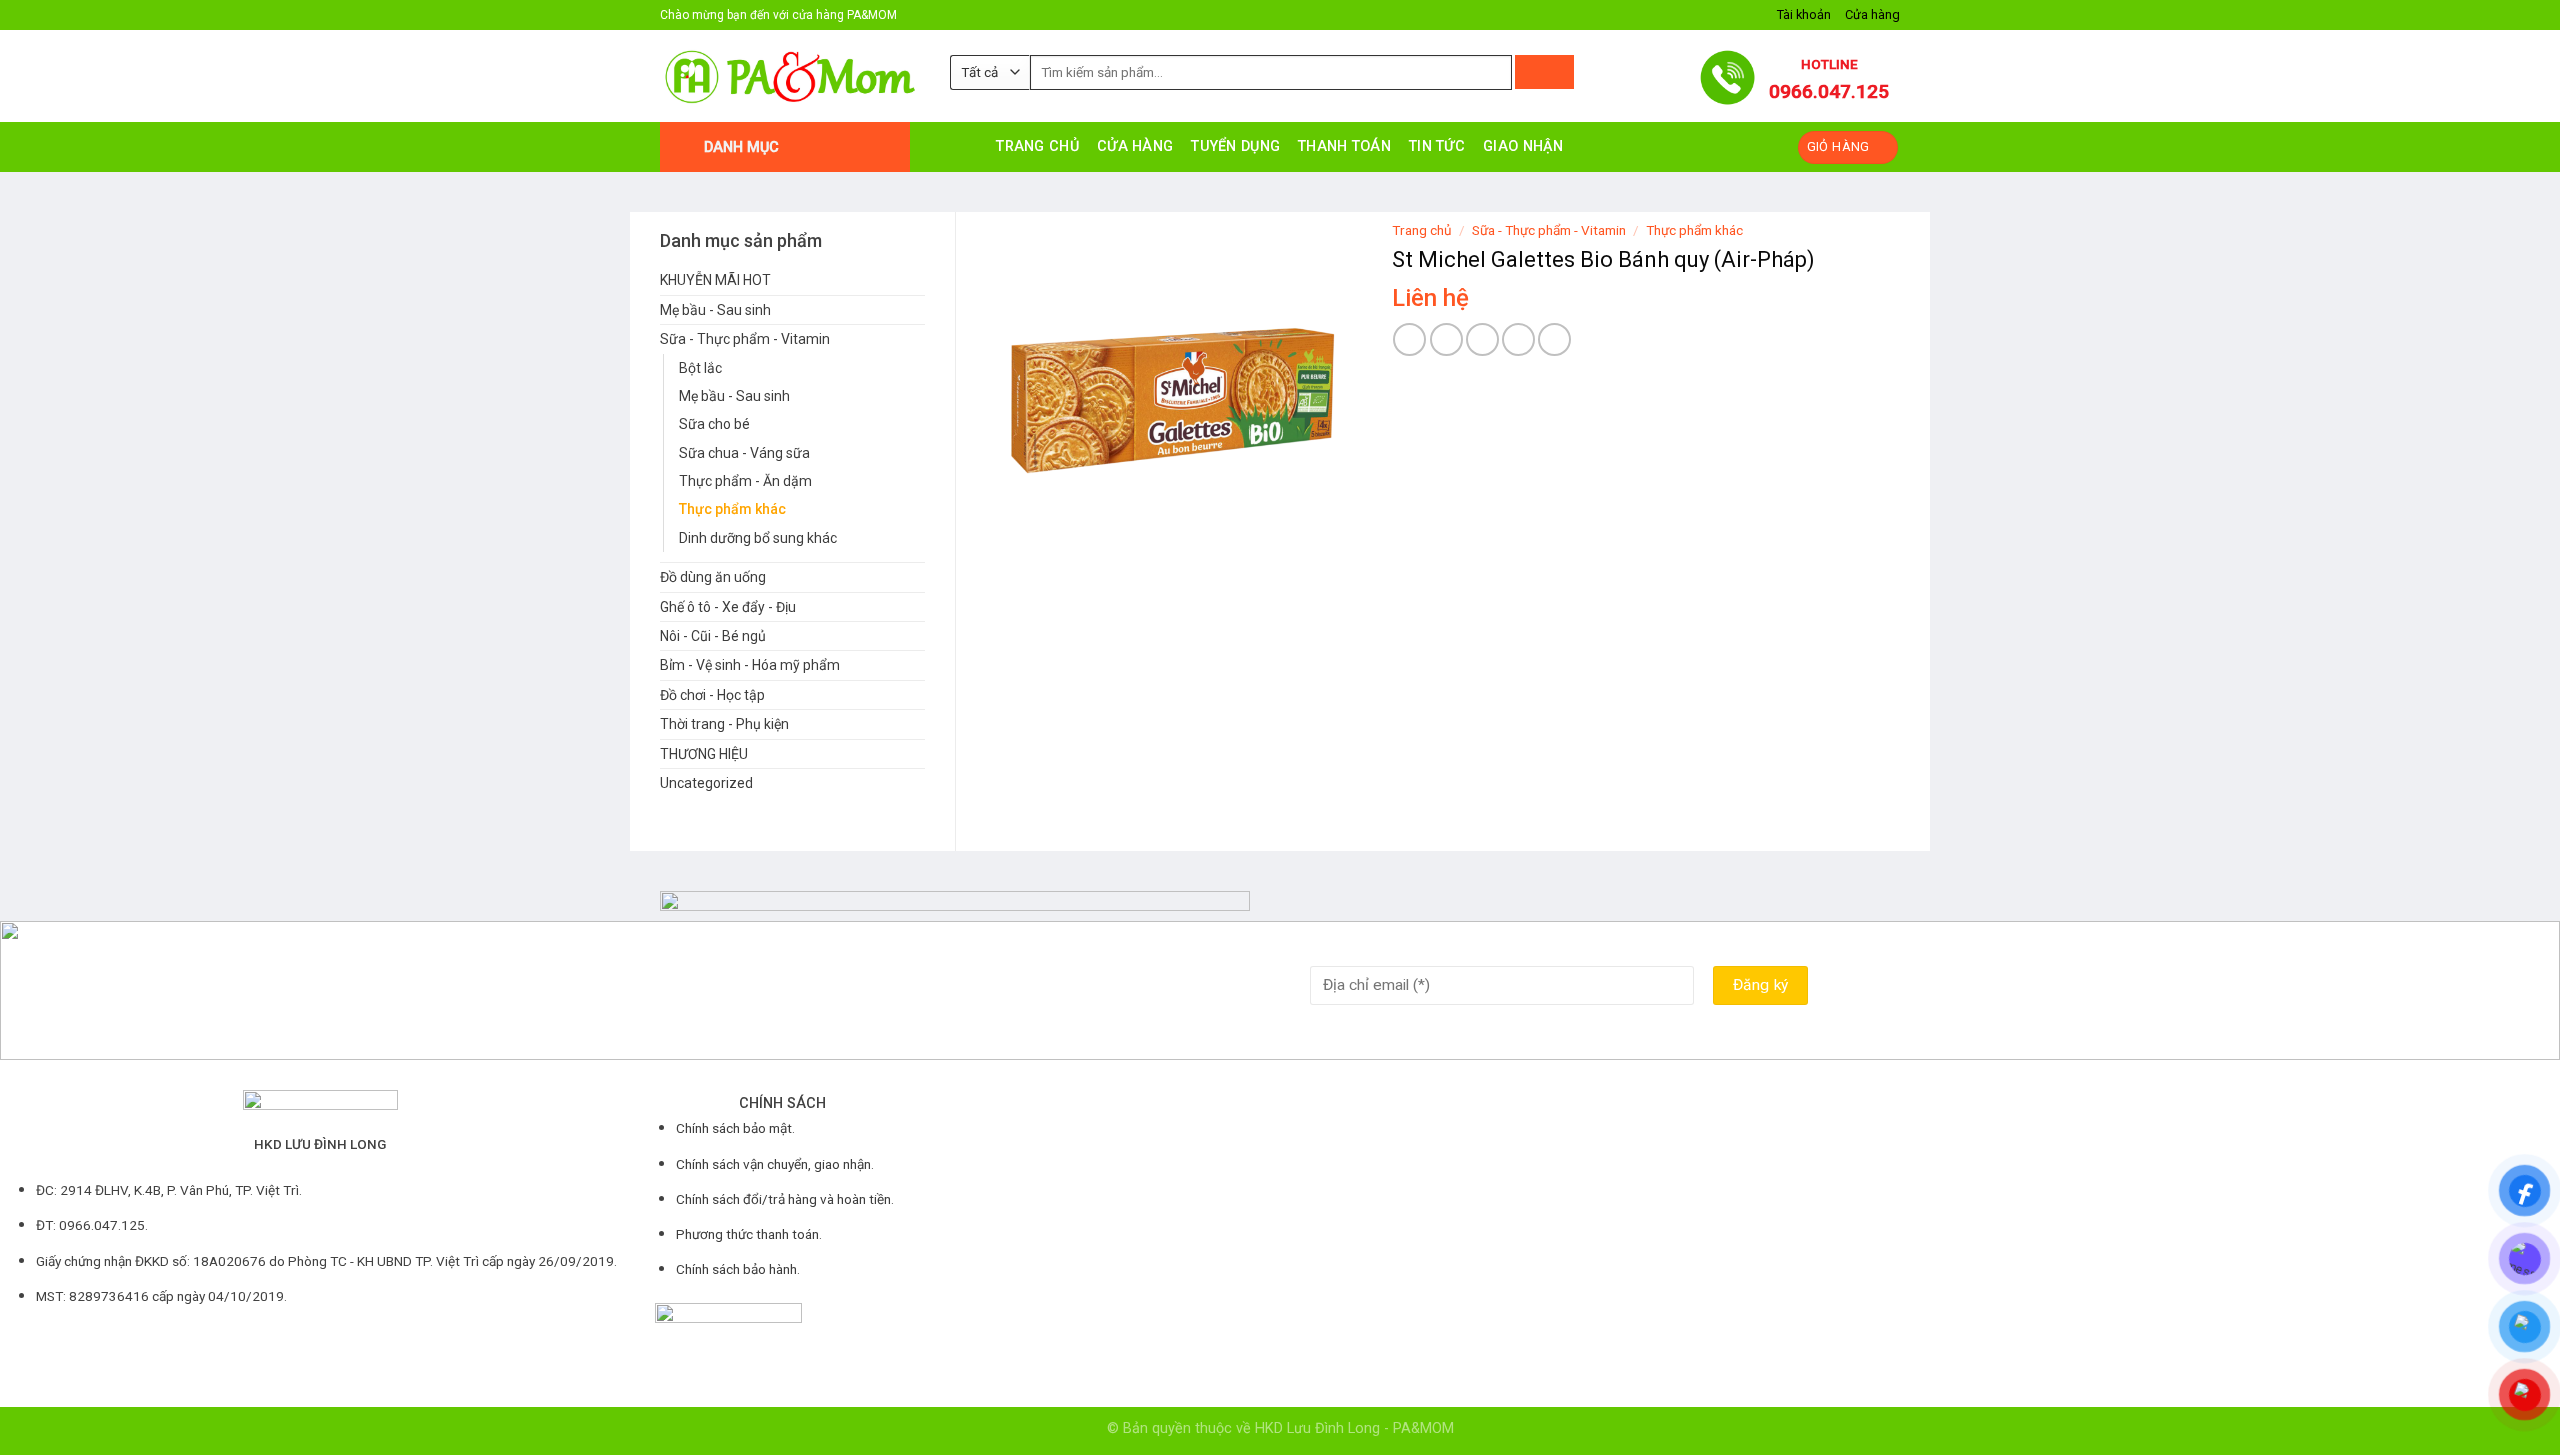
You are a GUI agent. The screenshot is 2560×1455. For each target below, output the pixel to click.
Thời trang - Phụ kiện (724, 724)
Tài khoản (1804, 14)
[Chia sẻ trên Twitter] (1446, 339)
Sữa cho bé (714, 424)
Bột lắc (700, 368)
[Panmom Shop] (790, 77)
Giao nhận (1523, 146)
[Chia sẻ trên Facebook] (1409, 339)
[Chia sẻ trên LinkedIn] (1554, 339)
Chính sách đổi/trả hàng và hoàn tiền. (785, 1199)
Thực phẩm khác (732, 509)
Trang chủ (1037, 146)
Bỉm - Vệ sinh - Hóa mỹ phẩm (750, 665)
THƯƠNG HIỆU (704, 754)
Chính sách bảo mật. (735, 1128)
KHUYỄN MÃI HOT (715, 280)
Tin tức (1437, 146)
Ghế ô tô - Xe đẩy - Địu (728, 607)
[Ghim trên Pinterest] (1518, 339)
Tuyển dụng (1235, 146)
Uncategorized (706, 783)
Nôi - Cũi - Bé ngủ (713, 636)
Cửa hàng (1872, 14)
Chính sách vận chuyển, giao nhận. (775, 1164)
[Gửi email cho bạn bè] (1482, 339)
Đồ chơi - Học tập (712, 695)
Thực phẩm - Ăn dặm (745, 481)
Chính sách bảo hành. (738, 1269)
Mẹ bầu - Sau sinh (715, 310)
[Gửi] (1544, 72)
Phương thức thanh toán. (749, 1234)
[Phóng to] (1012, 564)
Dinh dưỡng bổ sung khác (758, 538)
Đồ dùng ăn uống (713, 577)
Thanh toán (1344, 146)
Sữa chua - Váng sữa (744, 453)
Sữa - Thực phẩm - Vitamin (745, 339)
